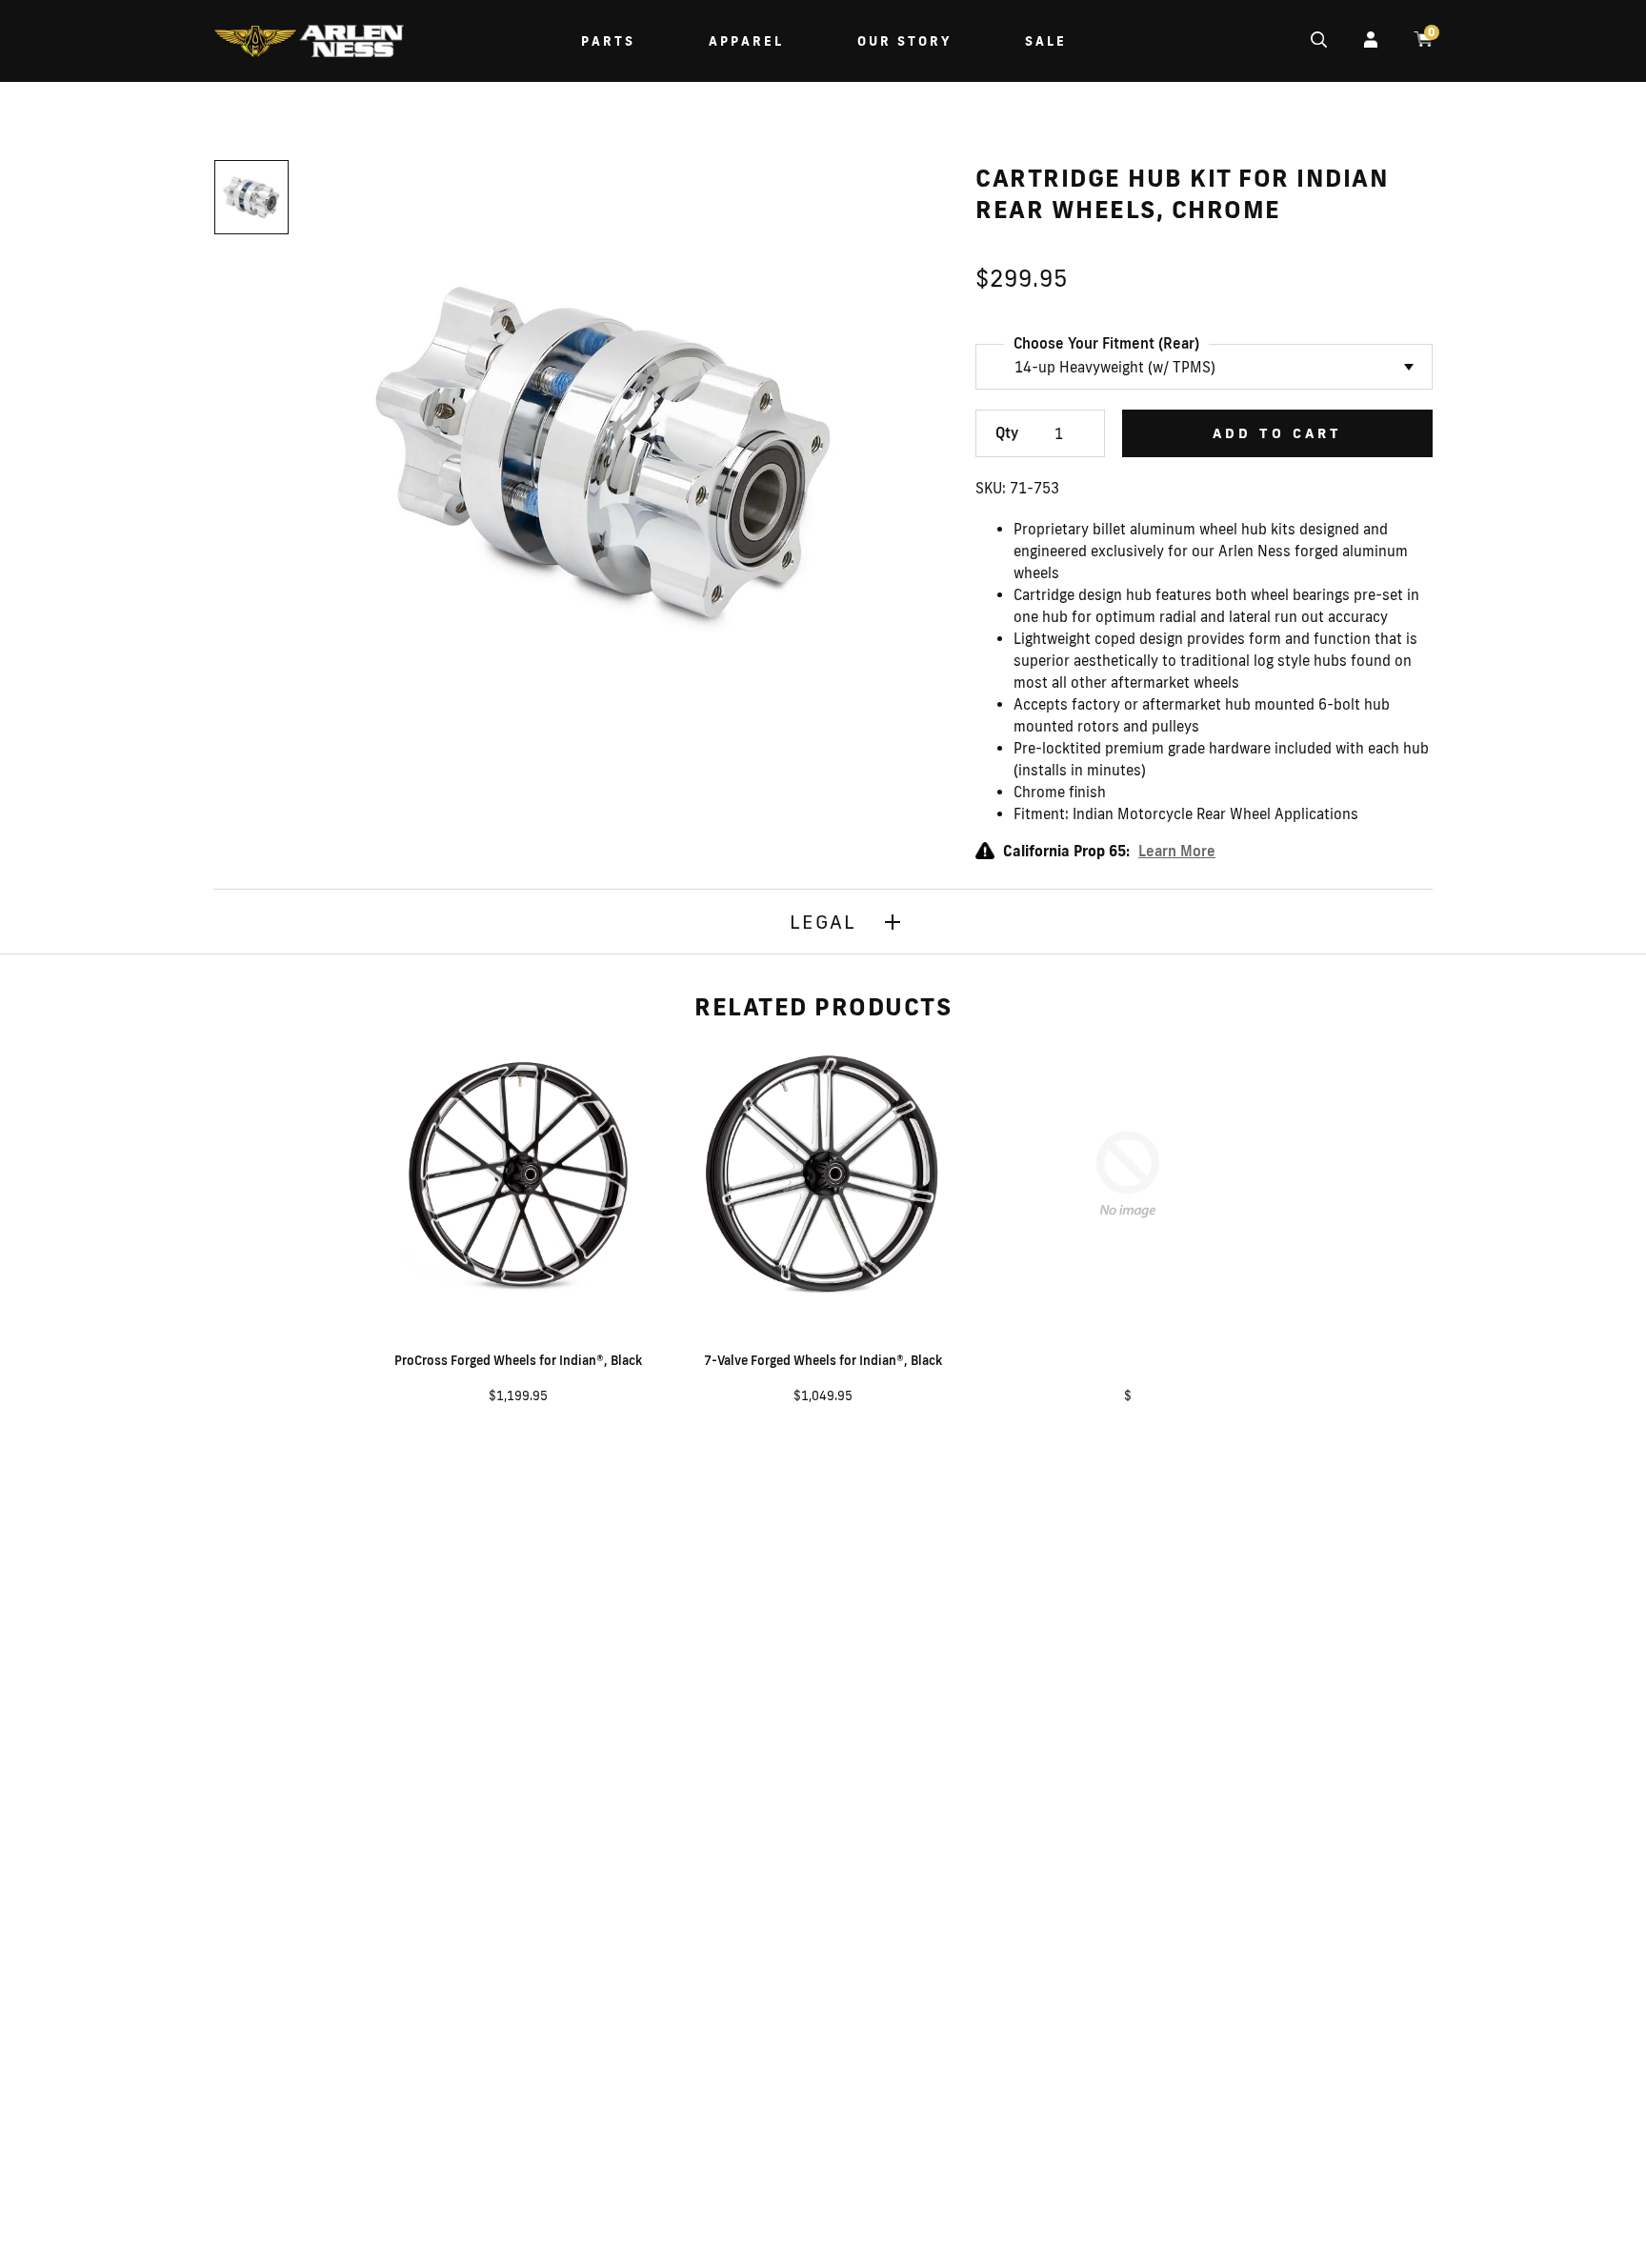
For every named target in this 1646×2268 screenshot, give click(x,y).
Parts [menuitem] (608, 41)
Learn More (1177, 851)
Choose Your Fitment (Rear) (1106, 343)
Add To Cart (1277, 433)
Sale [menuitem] (1046, 41)
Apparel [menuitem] (746, 41)
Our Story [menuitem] (904, 41)
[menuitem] (309, 43)
